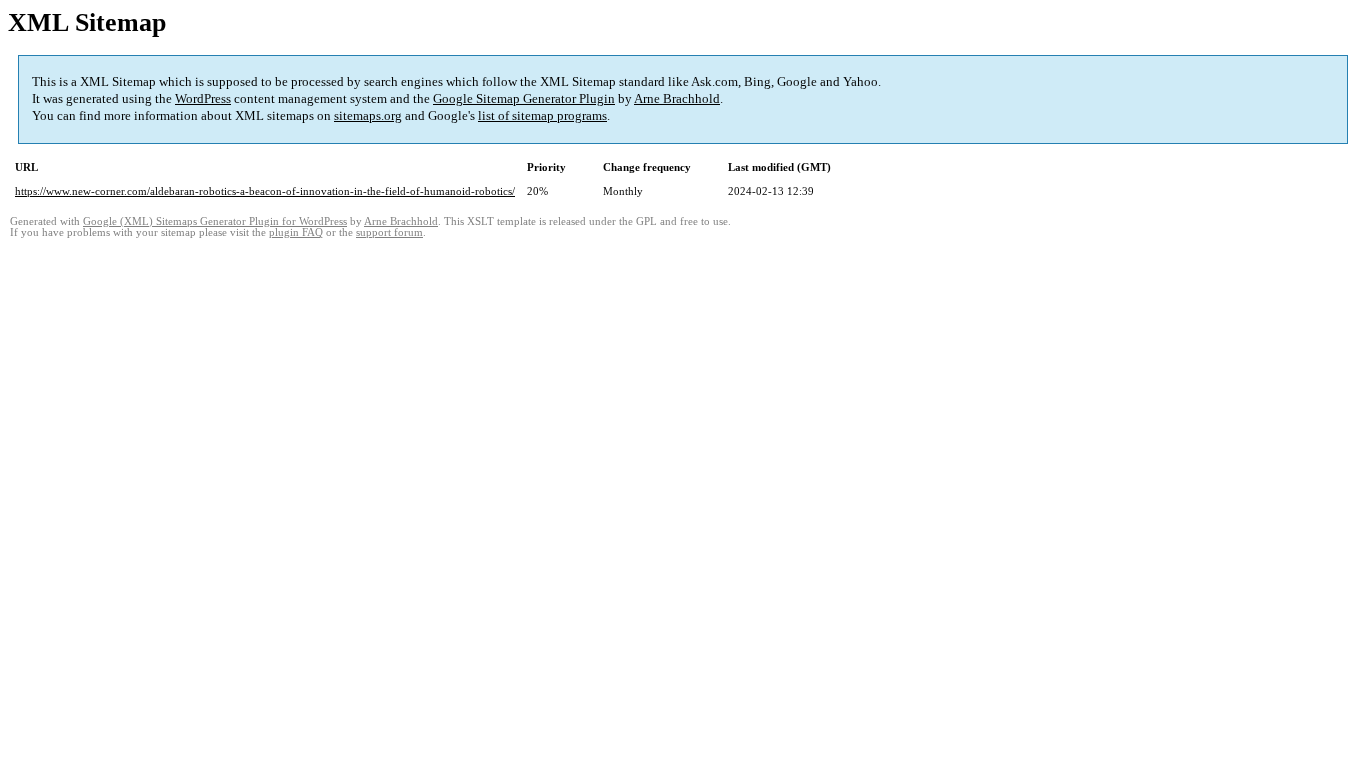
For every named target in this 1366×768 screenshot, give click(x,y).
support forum (389, 232)
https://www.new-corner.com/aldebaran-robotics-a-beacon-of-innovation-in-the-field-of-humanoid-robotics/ (265, 191)
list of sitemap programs (542, 115)
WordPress (203, 98)
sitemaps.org (368, 115)
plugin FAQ (296, 232)
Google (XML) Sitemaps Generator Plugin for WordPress (215, 221)
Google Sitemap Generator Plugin (524, 98)
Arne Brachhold (677, 98)
